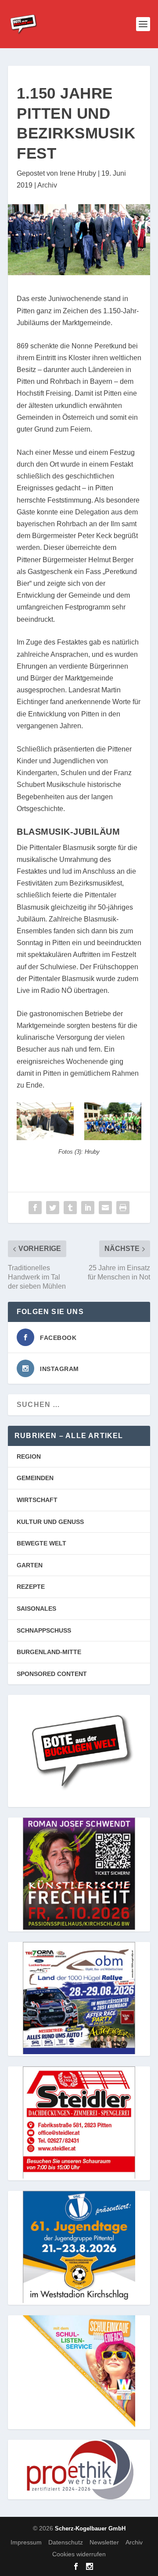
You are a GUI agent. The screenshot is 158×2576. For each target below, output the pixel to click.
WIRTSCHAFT (37, 1500)
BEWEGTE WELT (41, 1543)
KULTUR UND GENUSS (50, 1522)
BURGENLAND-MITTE (49, 1652)
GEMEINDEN (35, 1478)
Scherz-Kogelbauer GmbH (90, 2528)
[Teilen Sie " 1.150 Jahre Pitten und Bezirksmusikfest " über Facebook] (35, 1208)
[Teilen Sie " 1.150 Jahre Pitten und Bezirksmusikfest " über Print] (123, 1208)
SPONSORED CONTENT (52, 1674)
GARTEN (30, 1565)
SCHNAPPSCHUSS (44, 1630)
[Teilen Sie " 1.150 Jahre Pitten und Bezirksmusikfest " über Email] (105, 1208)
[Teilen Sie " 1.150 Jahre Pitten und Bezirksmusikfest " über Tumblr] (70, 1208)
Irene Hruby (78, 173)
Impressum (26, 2542)
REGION (29, 1456)
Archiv (47, 185)
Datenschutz (66, 2542)
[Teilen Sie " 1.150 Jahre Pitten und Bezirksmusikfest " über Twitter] (53, 1208)
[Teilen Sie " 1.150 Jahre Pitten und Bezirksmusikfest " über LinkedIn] (88, 1208)
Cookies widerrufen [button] (79, 2554)
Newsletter (104, 2542)
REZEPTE (31, 1587)
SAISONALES (36, 1609)
